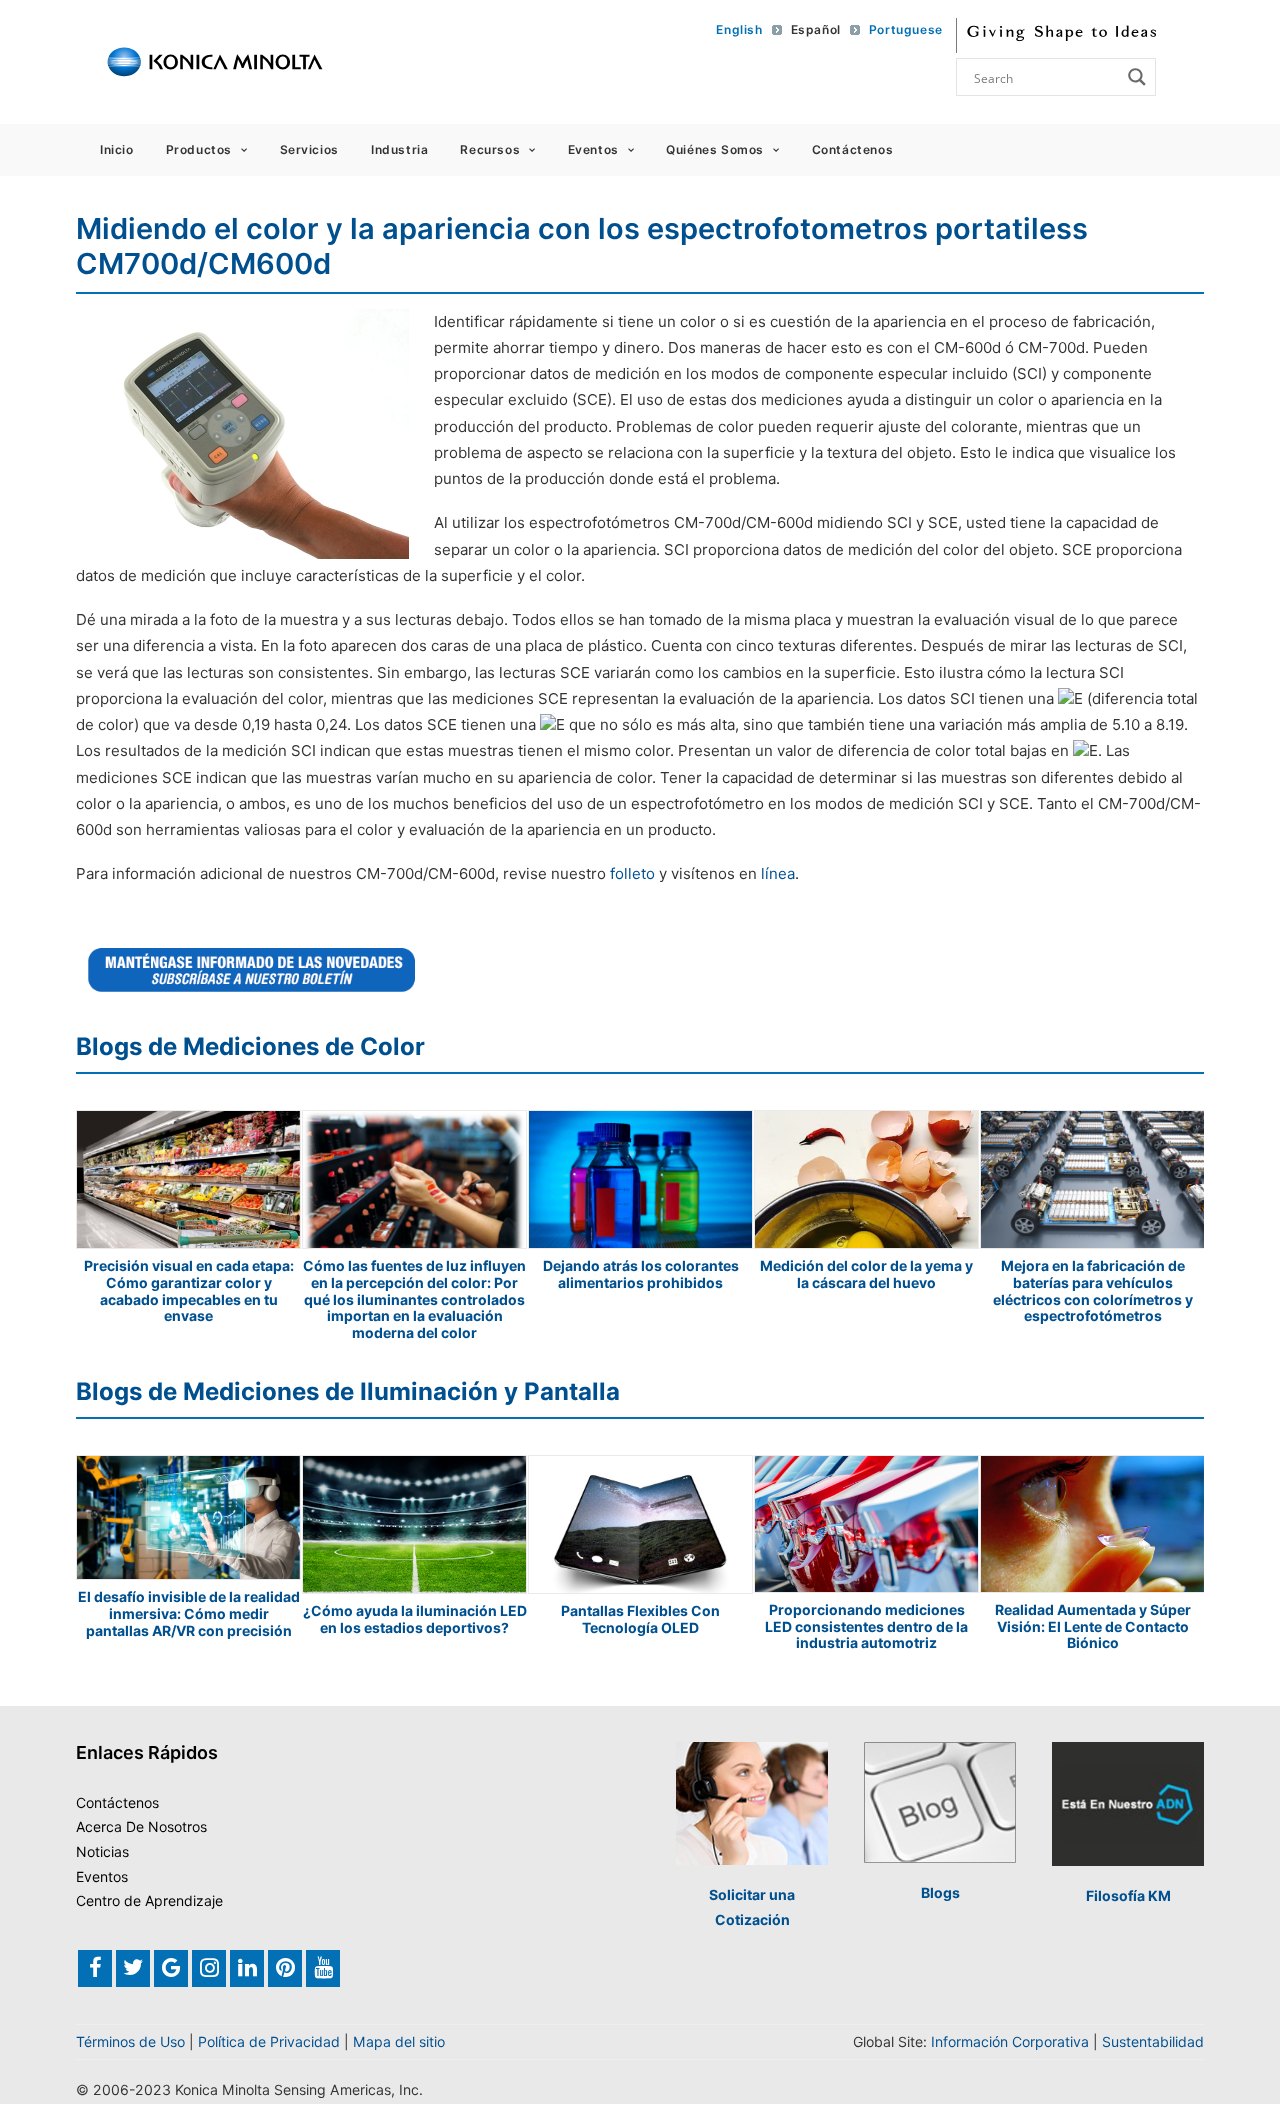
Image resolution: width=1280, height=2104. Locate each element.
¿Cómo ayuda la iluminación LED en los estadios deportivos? (415, 1619)
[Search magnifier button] (1137, 77)
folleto (634, 873)
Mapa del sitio (399, 2041)
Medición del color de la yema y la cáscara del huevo (866, 1274)
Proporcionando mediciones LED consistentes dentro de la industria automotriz (866, 1626)
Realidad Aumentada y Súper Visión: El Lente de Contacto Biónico (1093, 1626)
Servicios (309, 149)
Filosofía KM (1128, 1895)
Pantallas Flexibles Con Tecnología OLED (640, 1619)
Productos (199, 149)
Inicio (117, 149)
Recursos (490, 149)
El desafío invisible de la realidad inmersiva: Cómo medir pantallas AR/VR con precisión (189, 1613)
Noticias (102, 1851)
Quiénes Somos (715, 149)
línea (778, 873)
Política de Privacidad (269, 2041)
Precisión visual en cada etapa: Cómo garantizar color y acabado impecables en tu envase (189, 1290)
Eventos (593, 149)
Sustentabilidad (1153, 2041)
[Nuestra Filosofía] (1128, 1804)
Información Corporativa (1010, 2041)
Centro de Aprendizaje (149, 1900)
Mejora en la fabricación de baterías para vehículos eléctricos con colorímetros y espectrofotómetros (1093, 1290)
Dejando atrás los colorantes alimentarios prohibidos (641, 1274)
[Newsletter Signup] (252, 970)
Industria (399, 149)
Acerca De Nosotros (141, 1826)
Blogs (940, 1892)
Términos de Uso (130, 2041)
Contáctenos (853, 149)
